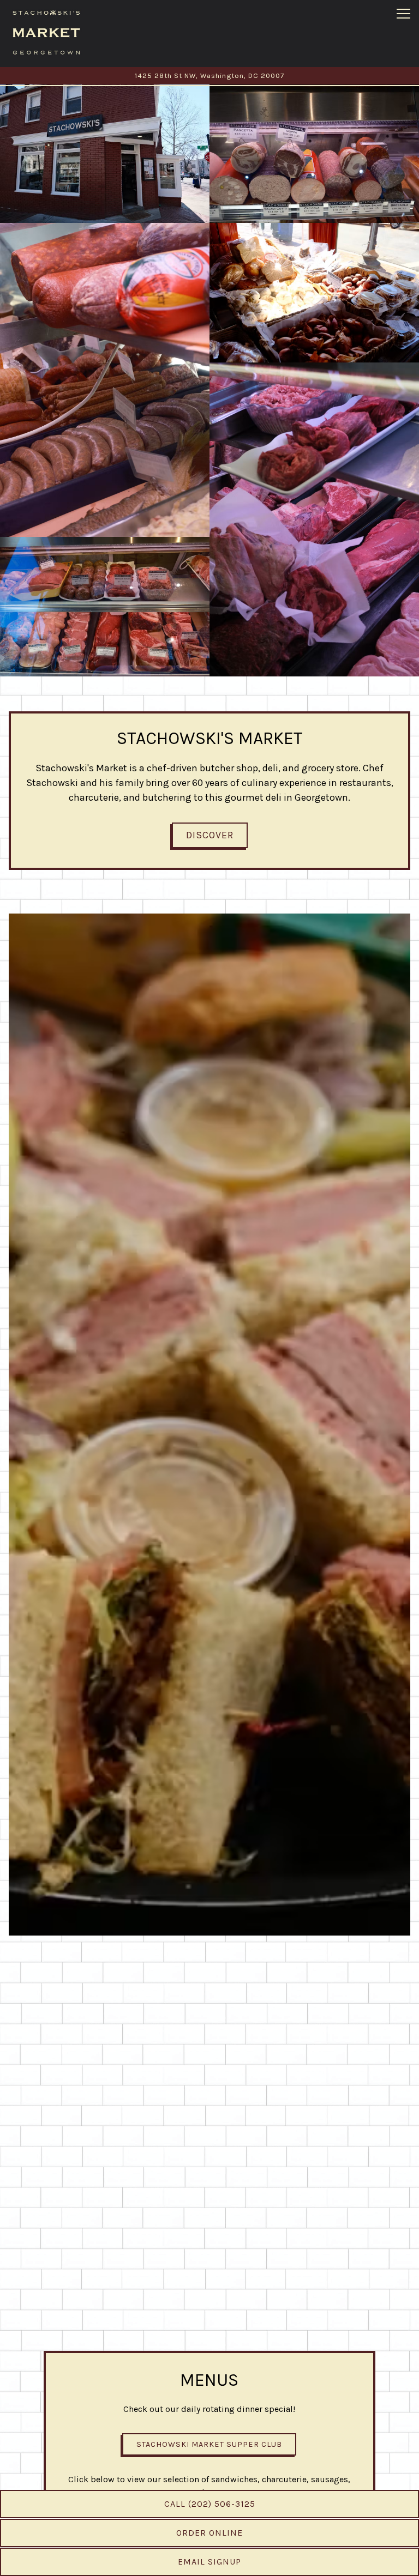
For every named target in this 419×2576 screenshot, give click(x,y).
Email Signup (209, 2562)
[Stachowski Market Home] (46, 32)
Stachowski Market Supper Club (209, 2444)
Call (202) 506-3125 (210, 2504)
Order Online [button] (209, 2533)
